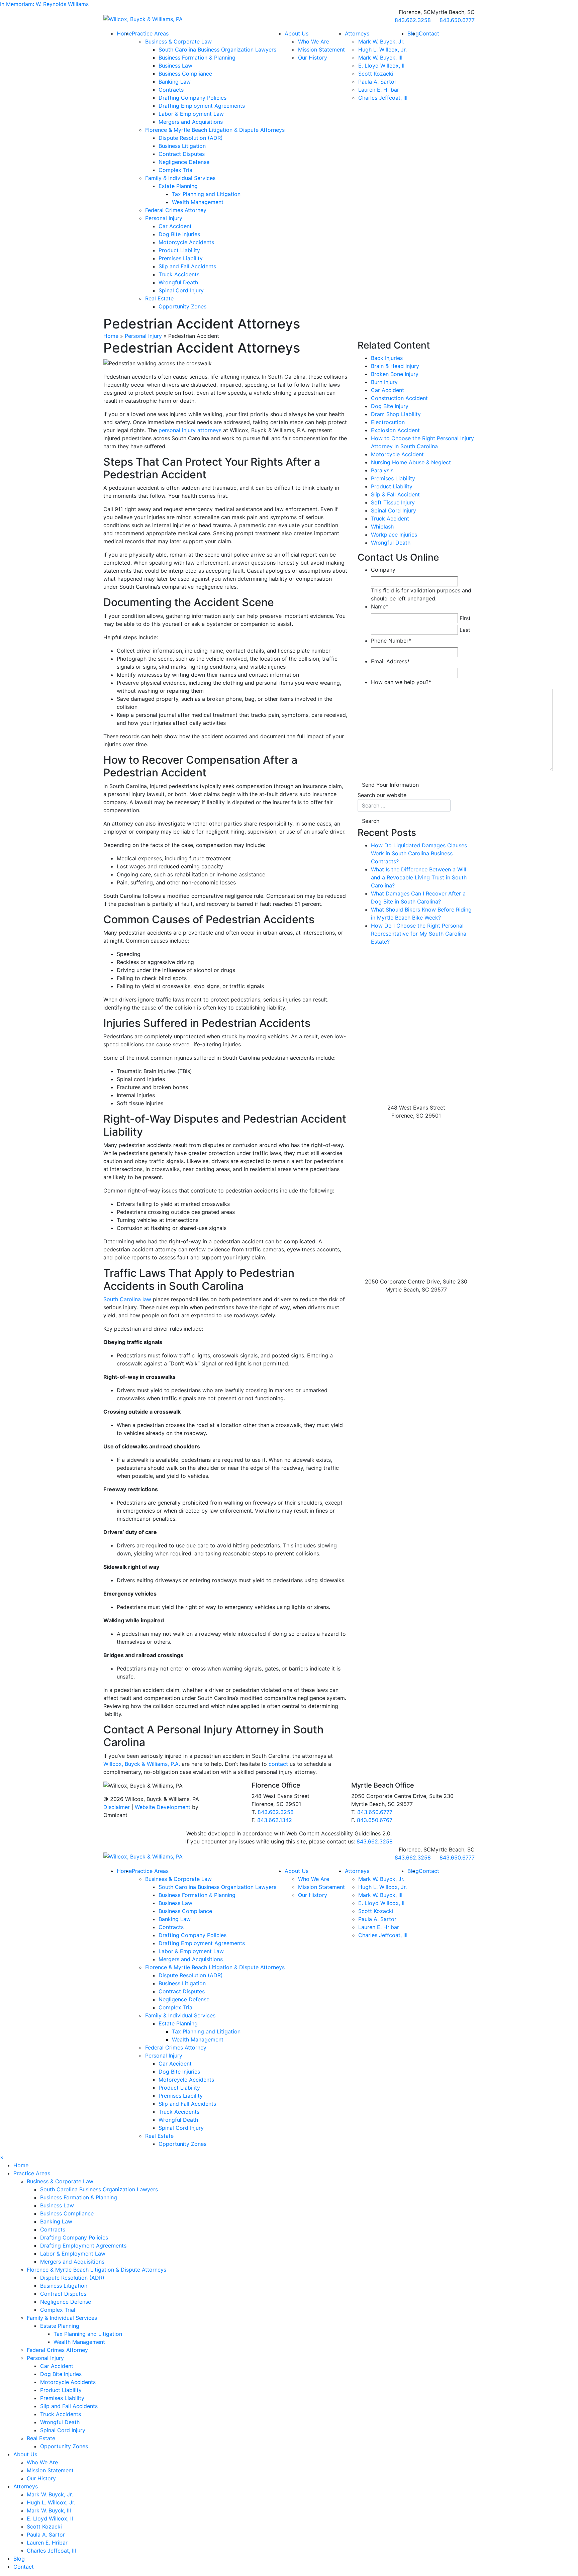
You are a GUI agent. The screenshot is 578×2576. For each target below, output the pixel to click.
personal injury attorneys (190, 430)
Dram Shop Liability (396, 414)
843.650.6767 (375, 1820)
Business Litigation (182, 146)
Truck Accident (390, 518)
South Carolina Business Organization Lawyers (217, 50)
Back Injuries (387, 358)
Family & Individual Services (180, 178)
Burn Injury (384, 382)
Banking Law (175, 82)
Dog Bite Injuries (179, 234)
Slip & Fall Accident (395, 494)
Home (124, 33)
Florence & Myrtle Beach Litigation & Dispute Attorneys (215, 130)
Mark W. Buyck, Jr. (381, 41)
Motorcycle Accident (397, 454)
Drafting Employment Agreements (202, 106)
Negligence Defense (184, 162)
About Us (297, 33)
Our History (313, 58)
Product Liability (179, 250)
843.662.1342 (275, 1820)
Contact (429, 33)
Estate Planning (178, 186)
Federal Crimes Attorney (176, 210)
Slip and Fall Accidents (187, 266)
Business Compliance (185, 74)
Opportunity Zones (182, 306)
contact (278, 1764)
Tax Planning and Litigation (206, 194)
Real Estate (159, 298)
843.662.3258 (276, 1812)
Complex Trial (176, 170)
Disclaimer (117, 1807)
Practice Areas (150, 33)
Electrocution (388, 422)
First (465, 618)
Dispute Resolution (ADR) (191, 138)
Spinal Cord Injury (181, 290)
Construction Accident (399, 398)
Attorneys (357, 33)
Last (465, 630)
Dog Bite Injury (390, 406)
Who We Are (314, 41)
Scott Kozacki (376, 74)
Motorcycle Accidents (186, 242)
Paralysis (382, 470)
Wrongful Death (178, 282)
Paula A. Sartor (377, 82)
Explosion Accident (395, 430)
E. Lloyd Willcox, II (381, 66)
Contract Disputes (182, 154)
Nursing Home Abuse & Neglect (411, 462)
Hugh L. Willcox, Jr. (382, 50)
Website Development (163, 1807)
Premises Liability (181, 258)
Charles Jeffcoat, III (383, 98)
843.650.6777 (375, 1812)
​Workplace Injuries (394, 535)
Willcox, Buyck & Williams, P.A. (142, 1764)
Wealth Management (198, 202)
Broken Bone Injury (395, 374)
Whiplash (382, 527)
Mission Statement (321, 50)
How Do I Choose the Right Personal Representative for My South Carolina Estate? (419, 934)
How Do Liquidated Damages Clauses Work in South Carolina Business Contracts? (419, 853)
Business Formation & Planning (197, 58)
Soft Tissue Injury (393, 502)
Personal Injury (164, 218)
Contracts (171, 90)
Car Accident (175, 226)
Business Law (175, 66)
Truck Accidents (179, 274)
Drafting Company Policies (192, 98)
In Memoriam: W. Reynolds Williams (44, 4)
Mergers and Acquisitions (191, 122)
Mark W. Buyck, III (380, 58)
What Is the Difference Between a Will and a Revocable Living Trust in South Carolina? (419, 877)
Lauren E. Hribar (379, 90)
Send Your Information (390, 785)
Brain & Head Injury (395, 366)
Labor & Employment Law (191, 114)
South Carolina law (127, 1299)
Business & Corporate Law (178, 41)
